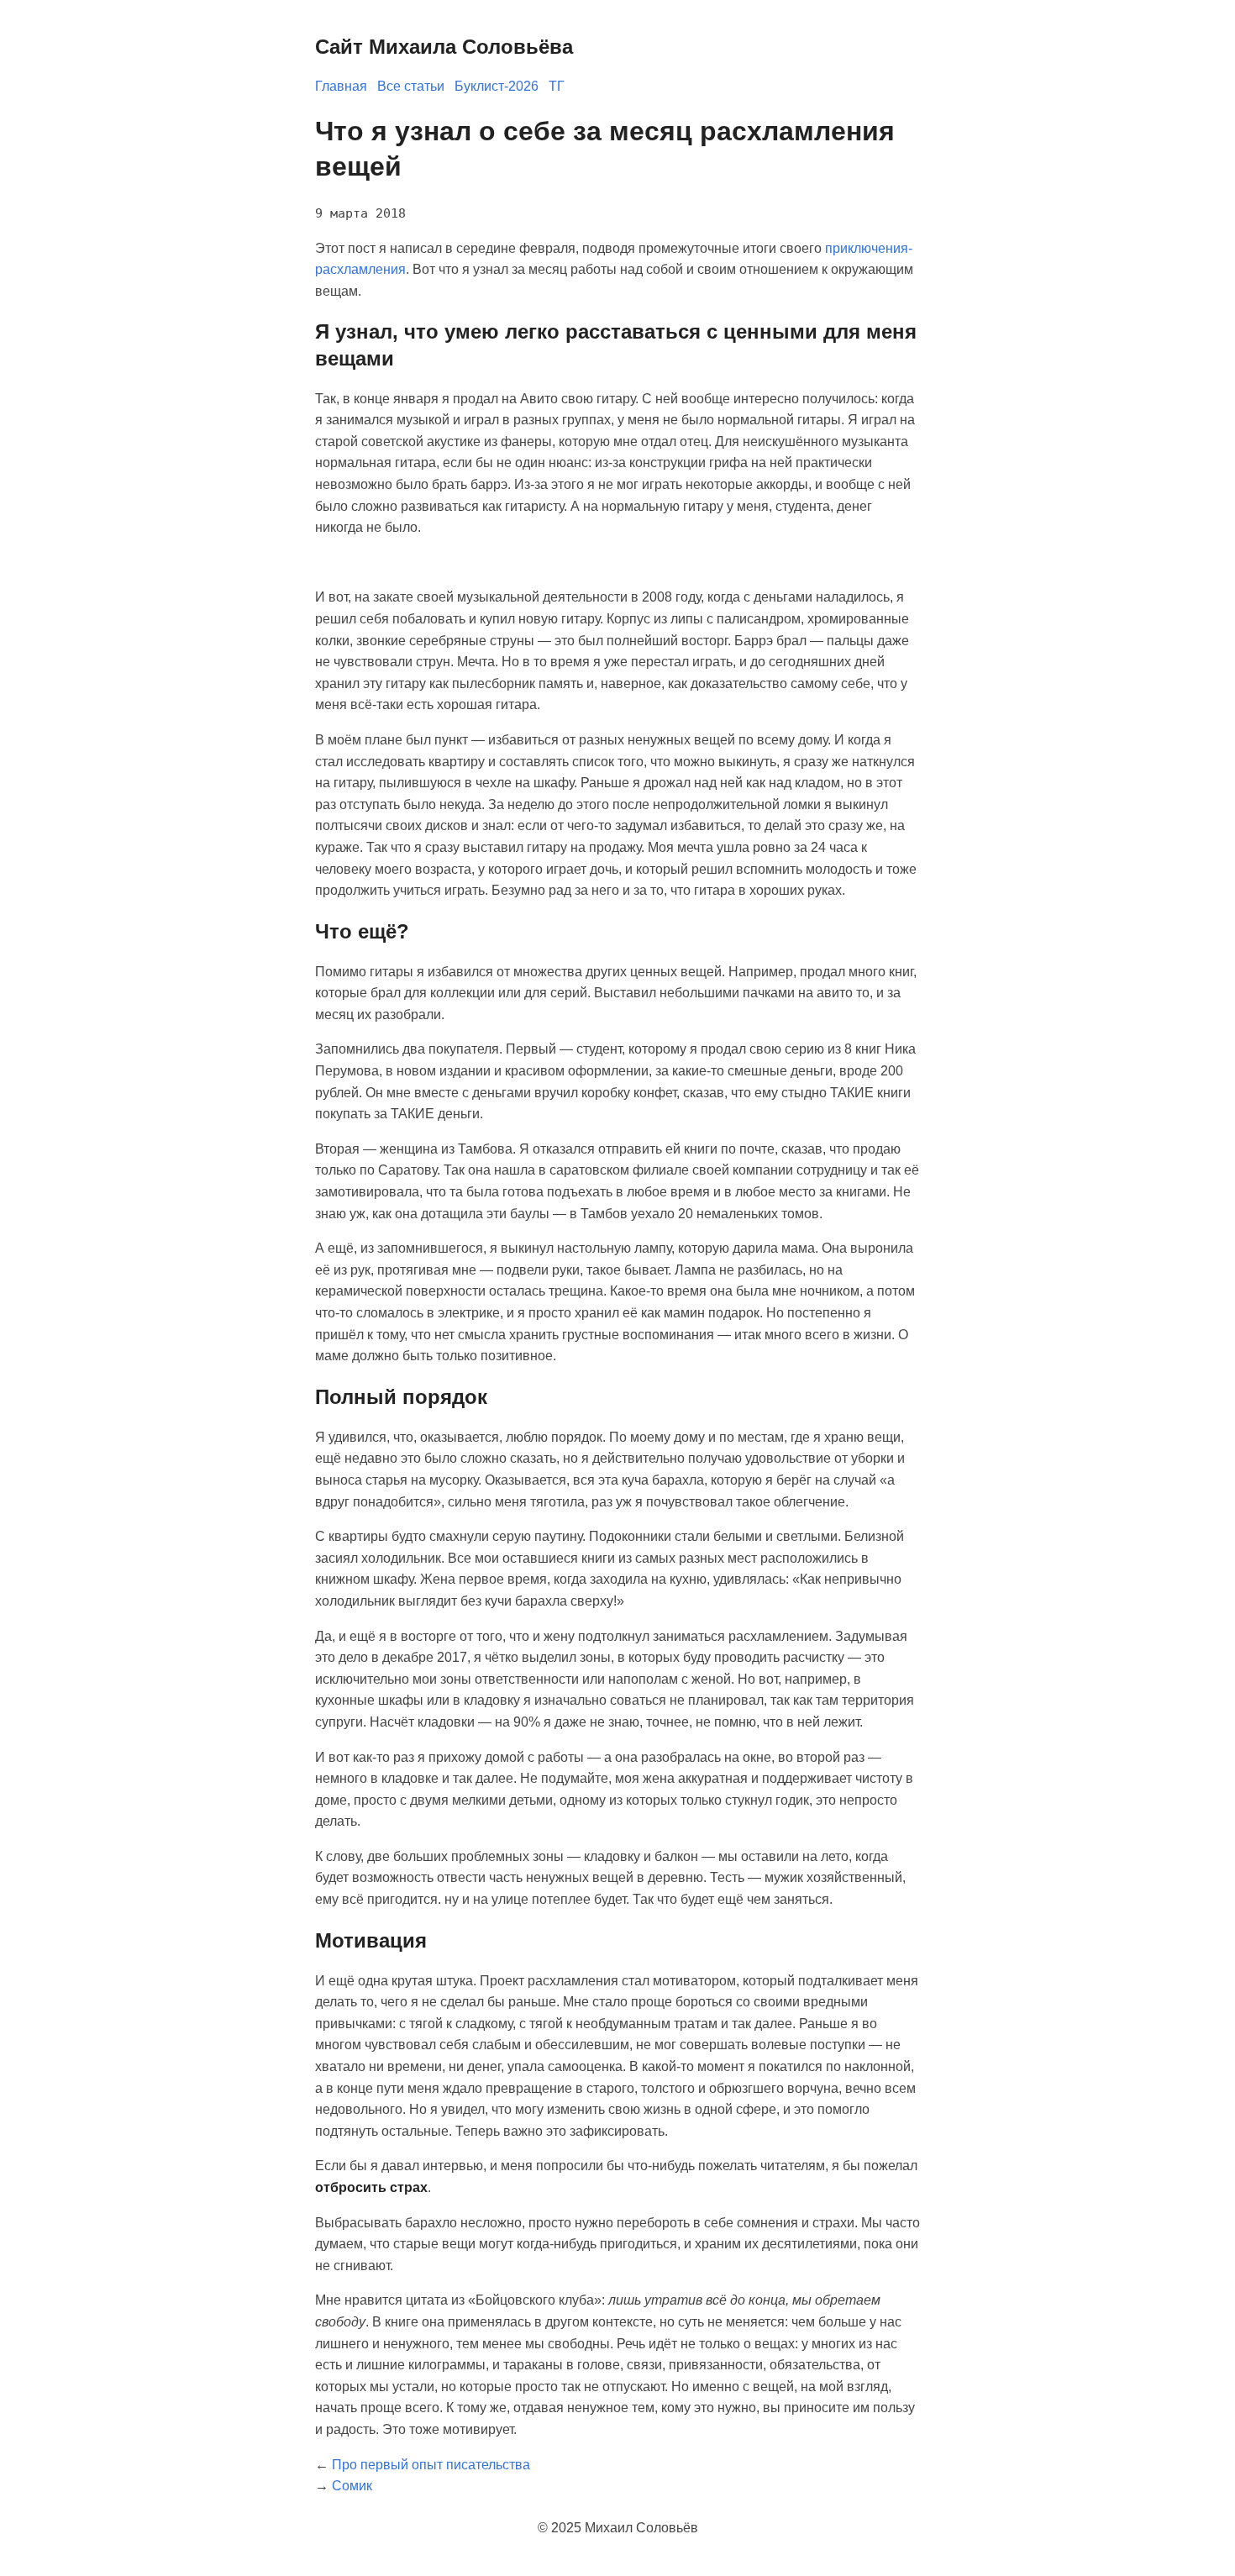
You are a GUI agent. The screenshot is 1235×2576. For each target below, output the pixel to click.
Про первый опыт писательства (431, 2465)
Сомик (352, 2486)
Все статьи (411, 86)
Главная (341, 86)
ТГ (557, 86)
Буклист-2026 (497, 86)
